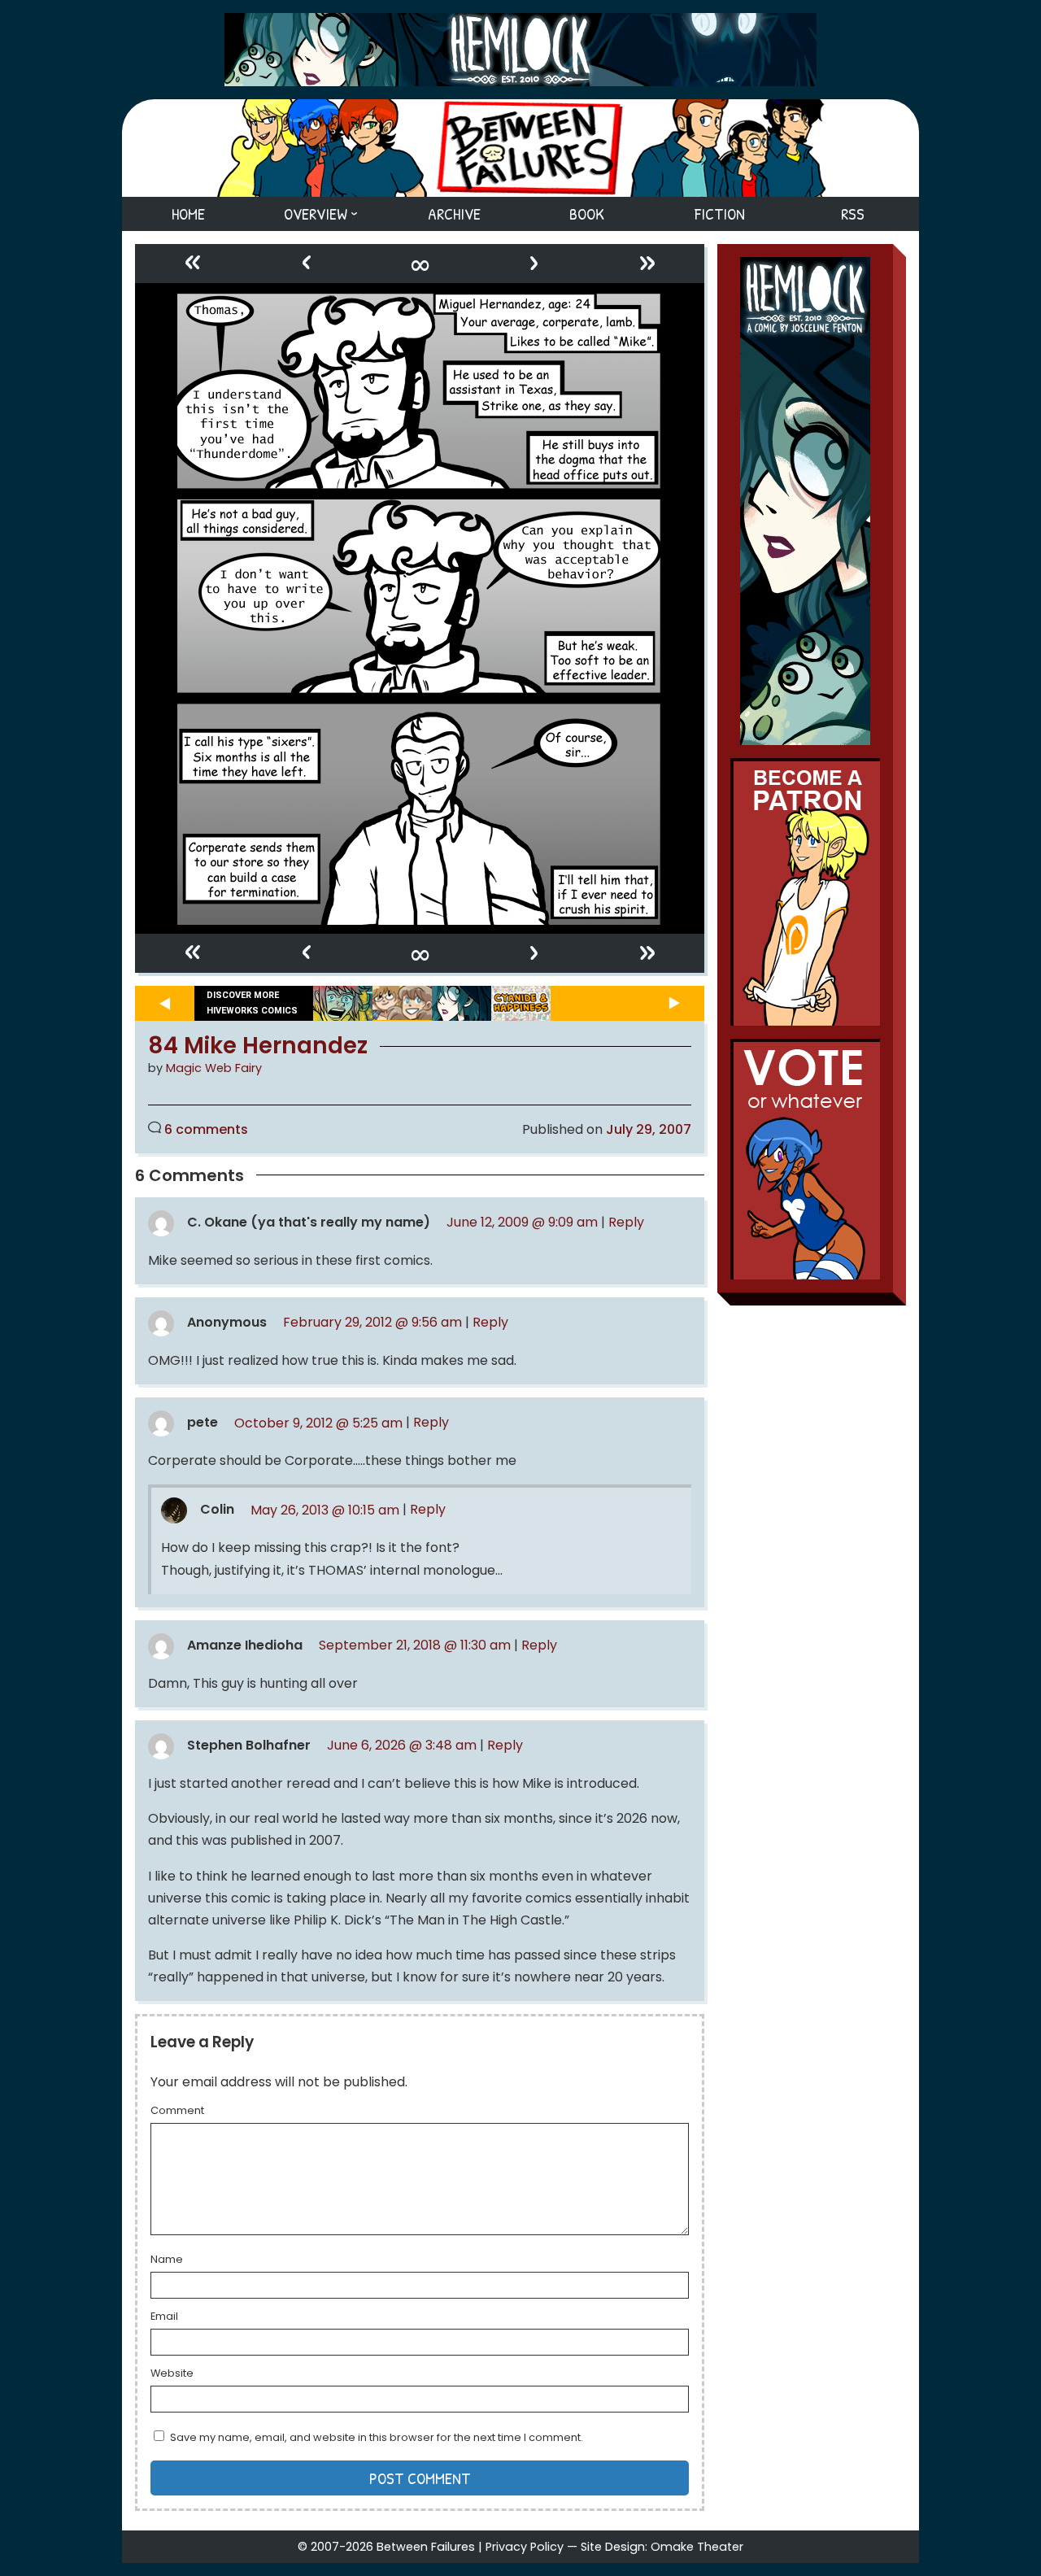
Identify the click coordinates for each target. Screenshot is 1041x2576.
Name (167, 2260)
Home (188, 214)
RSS (853, 214)
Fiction (720, 214)
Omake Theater (697, 2547)
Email (164, 2317)
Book (587, 214)
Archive (454, 214)
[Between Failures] (520, 148)
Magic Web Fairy (214, 1068)
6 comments (206, 1129)
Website (172, 2374)
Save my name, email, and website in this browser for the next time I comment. (377, 2437)
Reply (626, 1222)
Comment (177, 2112)
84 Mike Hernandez (258, 1046)
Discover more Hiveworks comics (252, 1003)
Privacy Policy (525, 2547)
